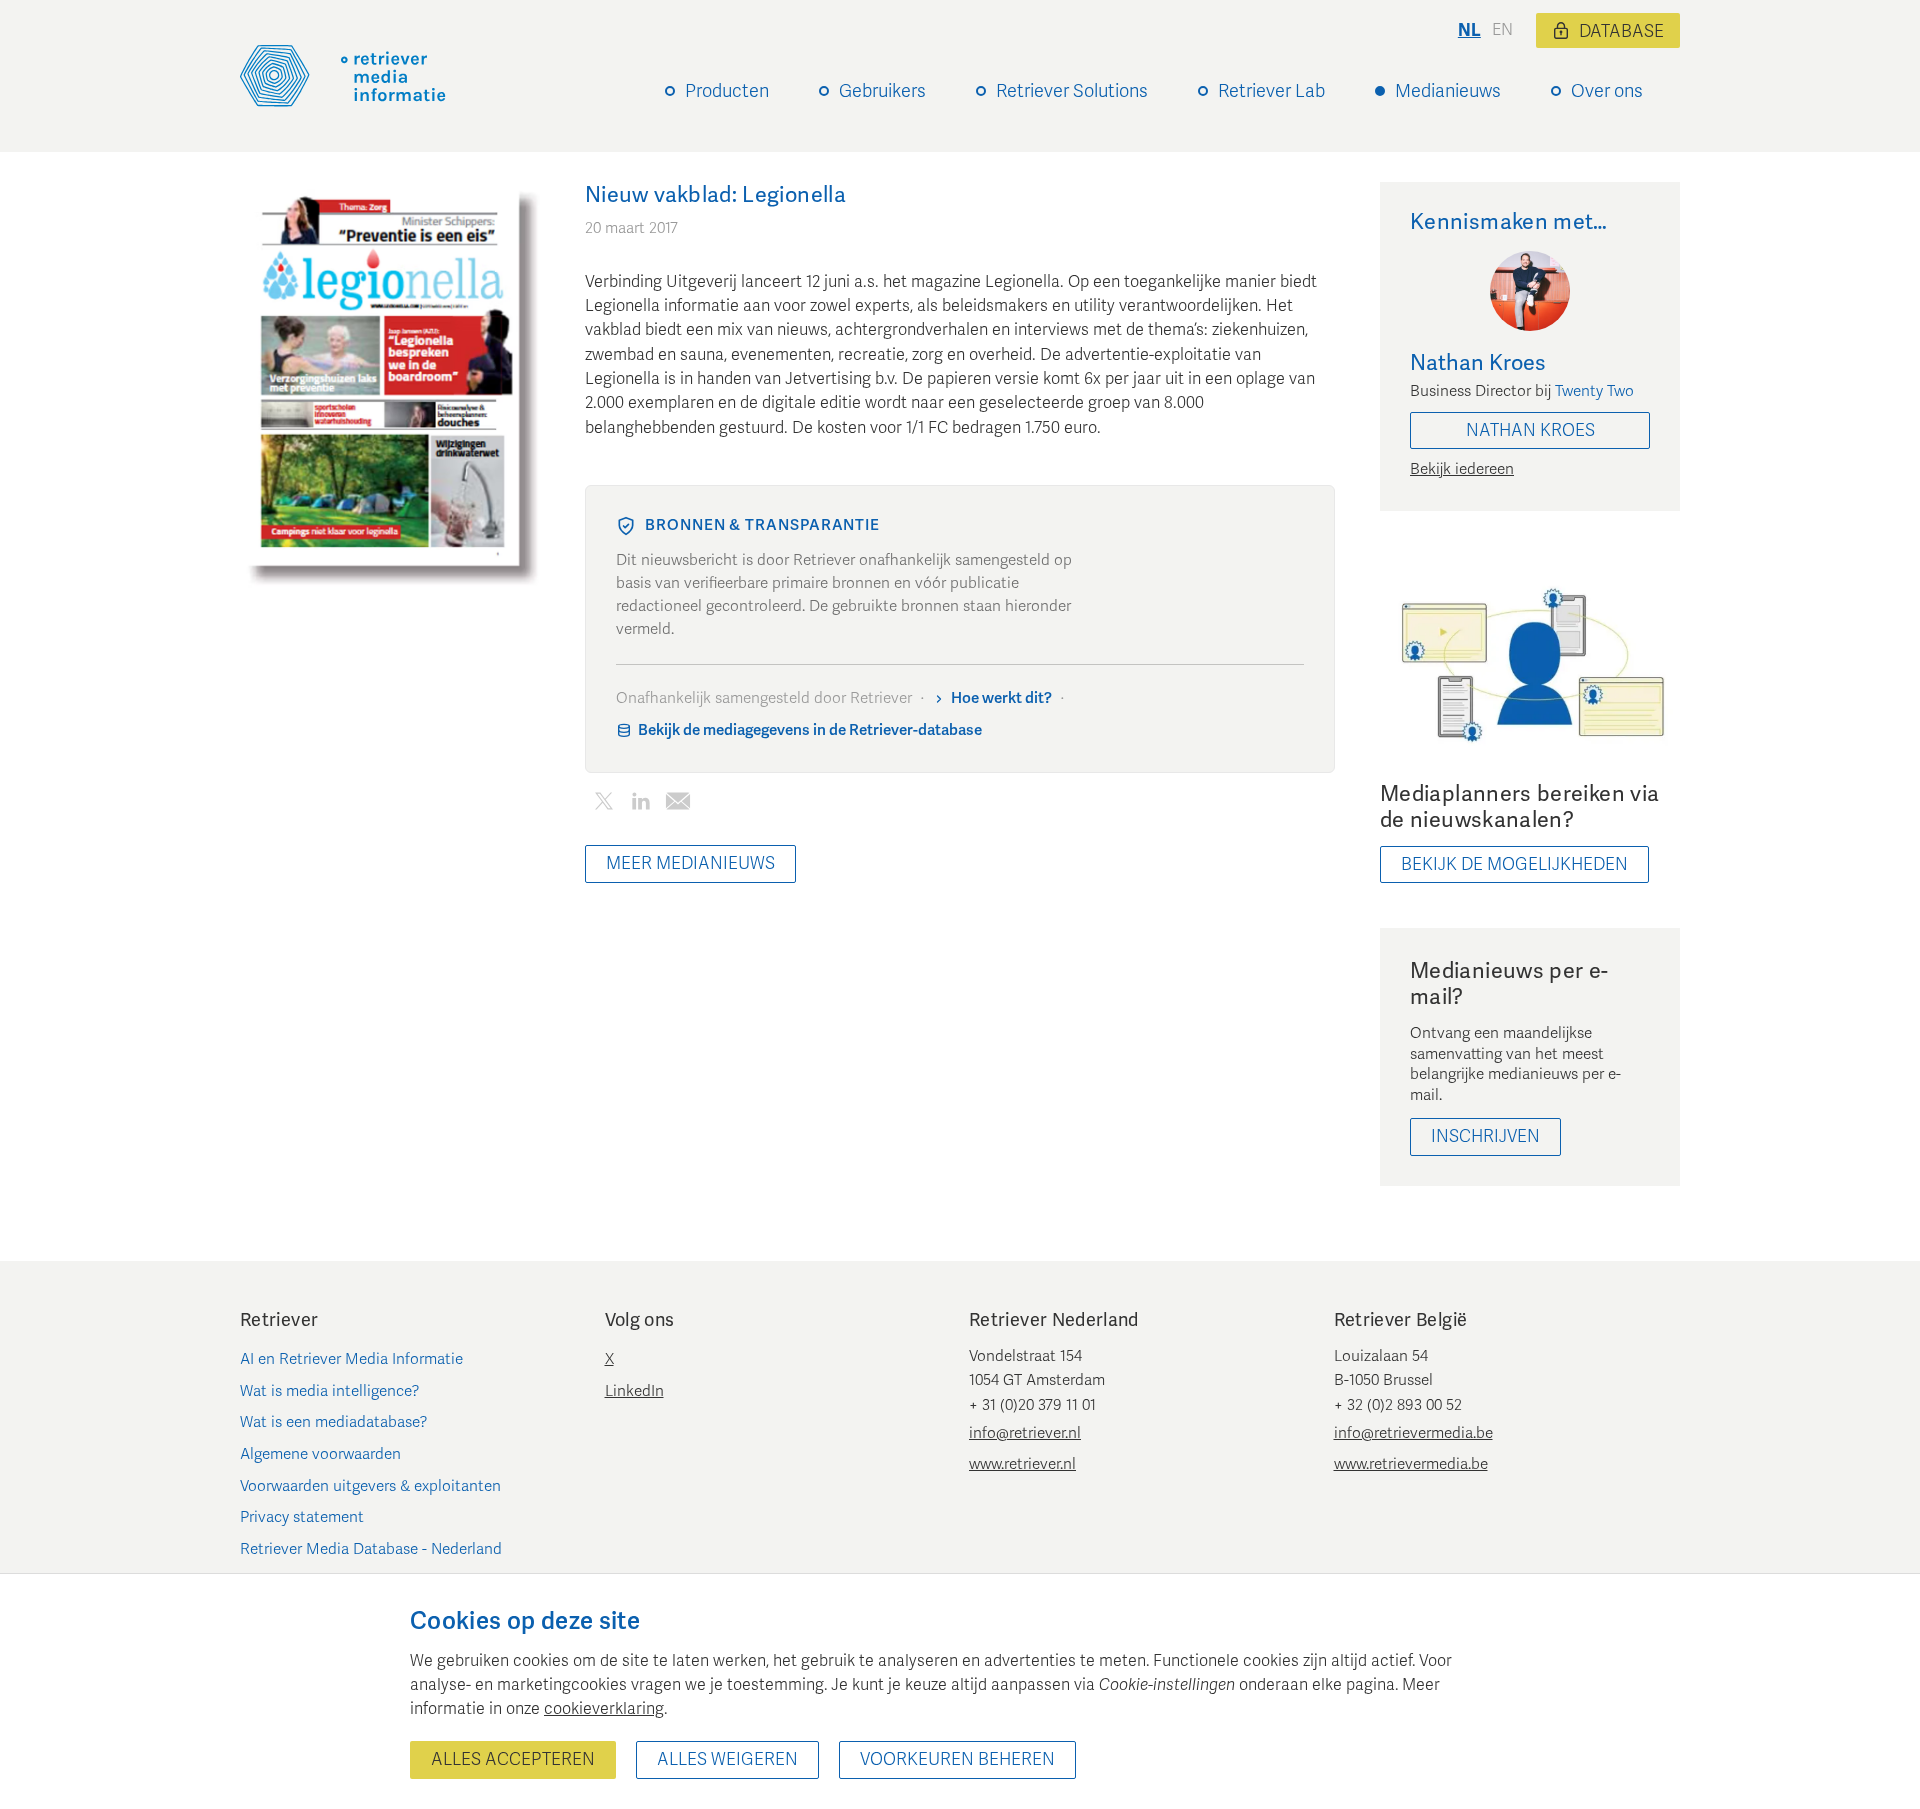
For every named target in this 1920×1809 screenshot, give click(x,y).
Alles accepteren (513, 1759)
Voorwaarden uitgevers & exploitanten (370, 1486)
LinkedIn (634, 1391)
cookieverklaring (604, 1709)
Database (1621, 31)
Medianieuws (1448, 91)
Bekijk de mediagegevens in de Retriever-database (810, 730)
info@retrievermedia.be (1413, 1433)
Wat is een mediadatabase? (334, 1422)
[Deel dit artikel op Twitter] (603, 804)
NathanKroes (1530, 430)
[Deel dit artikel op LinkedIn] (640, 804)
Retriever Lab (1271, 91)
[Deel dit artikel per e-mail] (677, 804)
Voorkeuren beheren (957, 1759)
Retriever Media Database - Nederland (371, 1549)
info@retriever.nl (1025, 1433)
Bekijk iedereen (1462, 469)
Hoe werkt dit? (1001, 698)
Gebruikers (882, 91)
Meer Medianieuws (690, 863)
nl (1469, 30)
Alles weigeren (727, 1759)
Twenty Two (1594, 391)
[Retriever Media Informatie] (343, 76)
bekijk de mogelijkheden (1514, 864)
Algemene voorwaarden (320, 1454)
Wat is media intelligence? (330, 1391)
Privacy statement (302, 1517)
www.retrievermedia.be (1411, 1464)
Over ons (1607, 91)
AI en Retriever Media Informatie (351, 1359)
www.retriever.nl (1022, 1464)
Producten (727, 91)
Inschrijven (1485, 1136)
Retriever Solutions (1072, 91)
